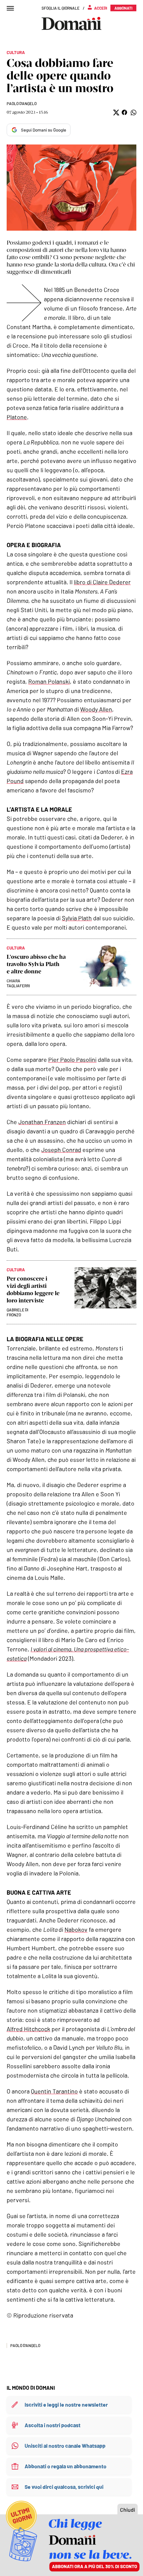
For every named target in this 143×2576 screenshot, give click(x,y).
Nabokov (76, 1929)
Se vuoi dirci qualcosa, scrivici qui (64, 2487)
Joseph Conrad (61, 1150)
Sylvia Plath (77, 918)
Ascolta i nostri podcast (53, 2425)
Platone (17, 417)
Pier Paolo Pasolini (72, 1059)
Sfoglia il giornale (61, 8)
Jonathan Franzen (42, 1122)
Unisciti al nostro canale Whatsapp (65, 2446)
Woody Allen (96, 709)
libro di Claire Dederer (102, 582)
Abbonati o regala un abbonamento (66, 2466)
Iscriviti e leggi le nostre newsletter (66, 2404)
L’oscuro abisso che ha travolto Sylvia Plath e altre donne (36, 964)
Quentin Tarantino (54, 2091)
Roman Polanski (49, 681)
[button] (116, 113)
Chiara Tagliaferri (18, 983)
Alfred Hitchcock (28, 2029)
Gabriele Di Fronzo (17, 1312)
